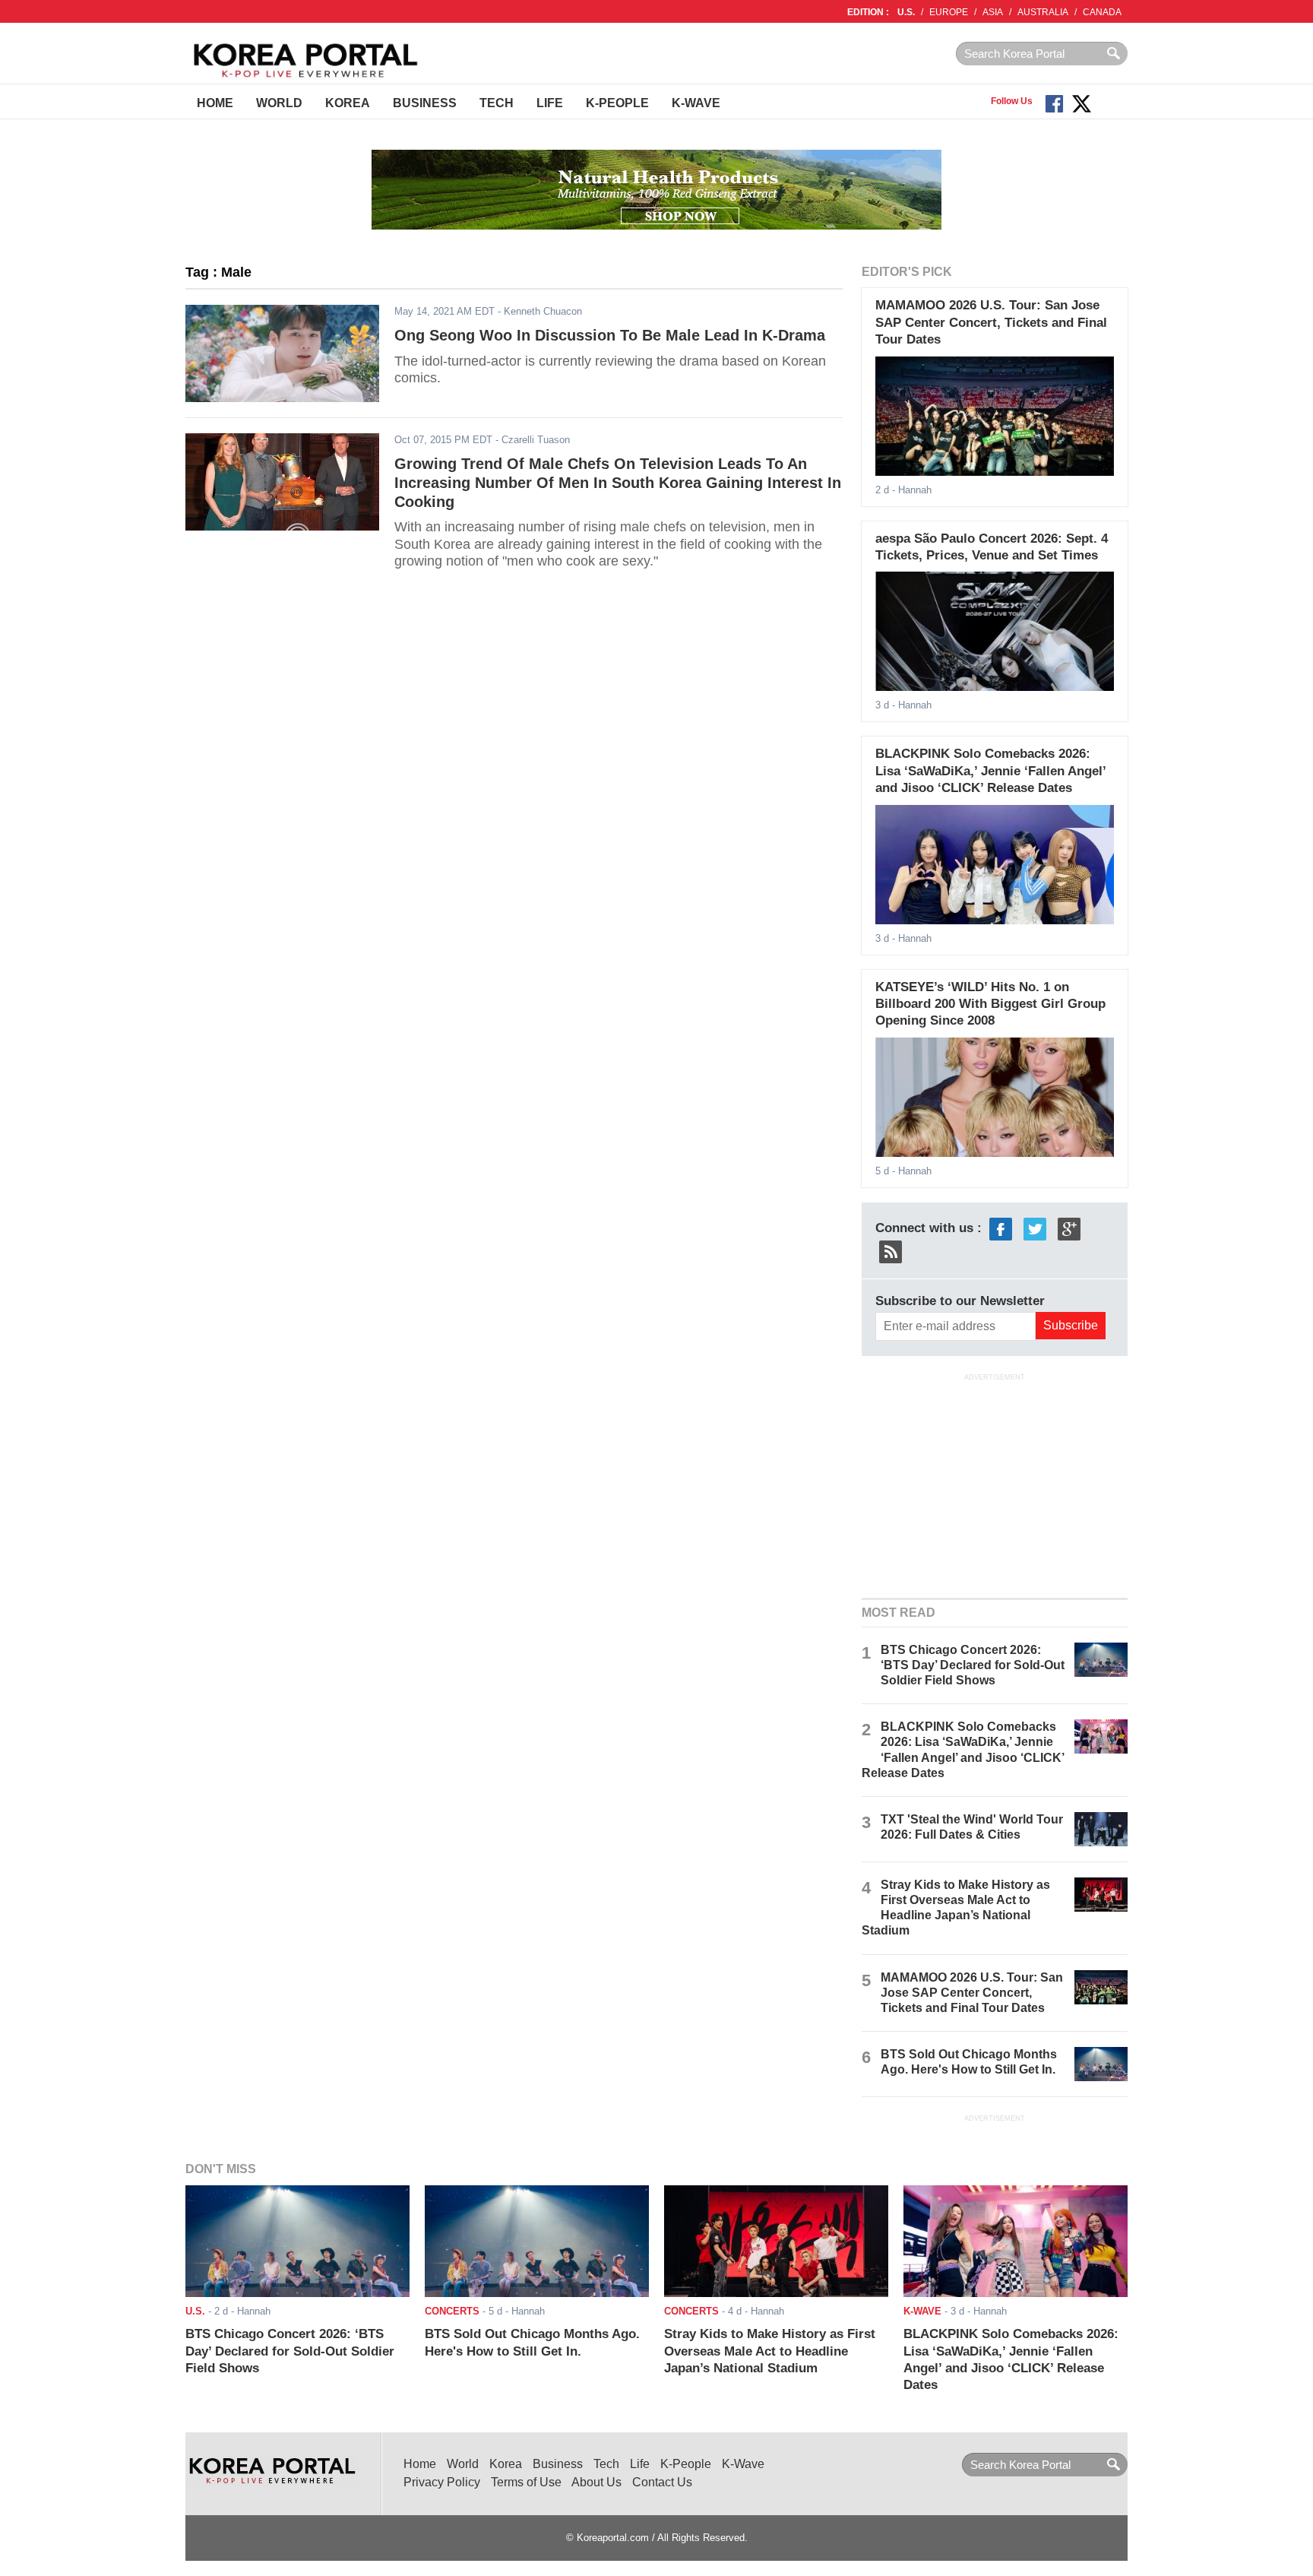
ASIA (993, 12)
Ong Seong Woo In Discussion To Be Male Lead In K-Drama (610, 335)
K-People (617, 103)
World (279, 103)
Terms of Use (526, 2482)
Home (215, 103)
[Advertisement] (995, 1484)
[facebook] (1001, 1228)
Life (550, 103)
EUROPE (949, 12)
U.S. (906, 12)
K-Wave (696, 103)
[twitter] (1035, 1228)
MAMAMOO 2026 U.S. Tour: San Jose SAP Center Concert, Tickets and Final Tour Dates (991, 322)
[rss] (891, 1251)
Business (425, 103)
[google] (1069, 1228)
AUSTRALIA (1043, 12)
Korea (348, 103)
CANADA (1102, 12)
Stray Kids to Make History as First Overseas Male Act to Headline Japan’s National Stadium (770, 2351)
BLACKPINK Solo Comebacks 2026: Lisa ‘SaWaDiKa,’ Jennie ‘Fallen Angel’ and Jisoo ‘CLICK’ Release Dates (990, 771)
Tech (497, 103)
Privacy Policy (442, 2482)
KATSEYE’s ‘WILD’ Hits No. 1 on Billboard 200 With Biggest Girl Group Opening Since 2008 (990, 1004)
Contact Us (662, 2482)
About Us (596, 2482)
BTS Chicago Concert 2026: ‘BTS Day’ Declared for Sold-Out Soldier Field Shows (973, 1665)
